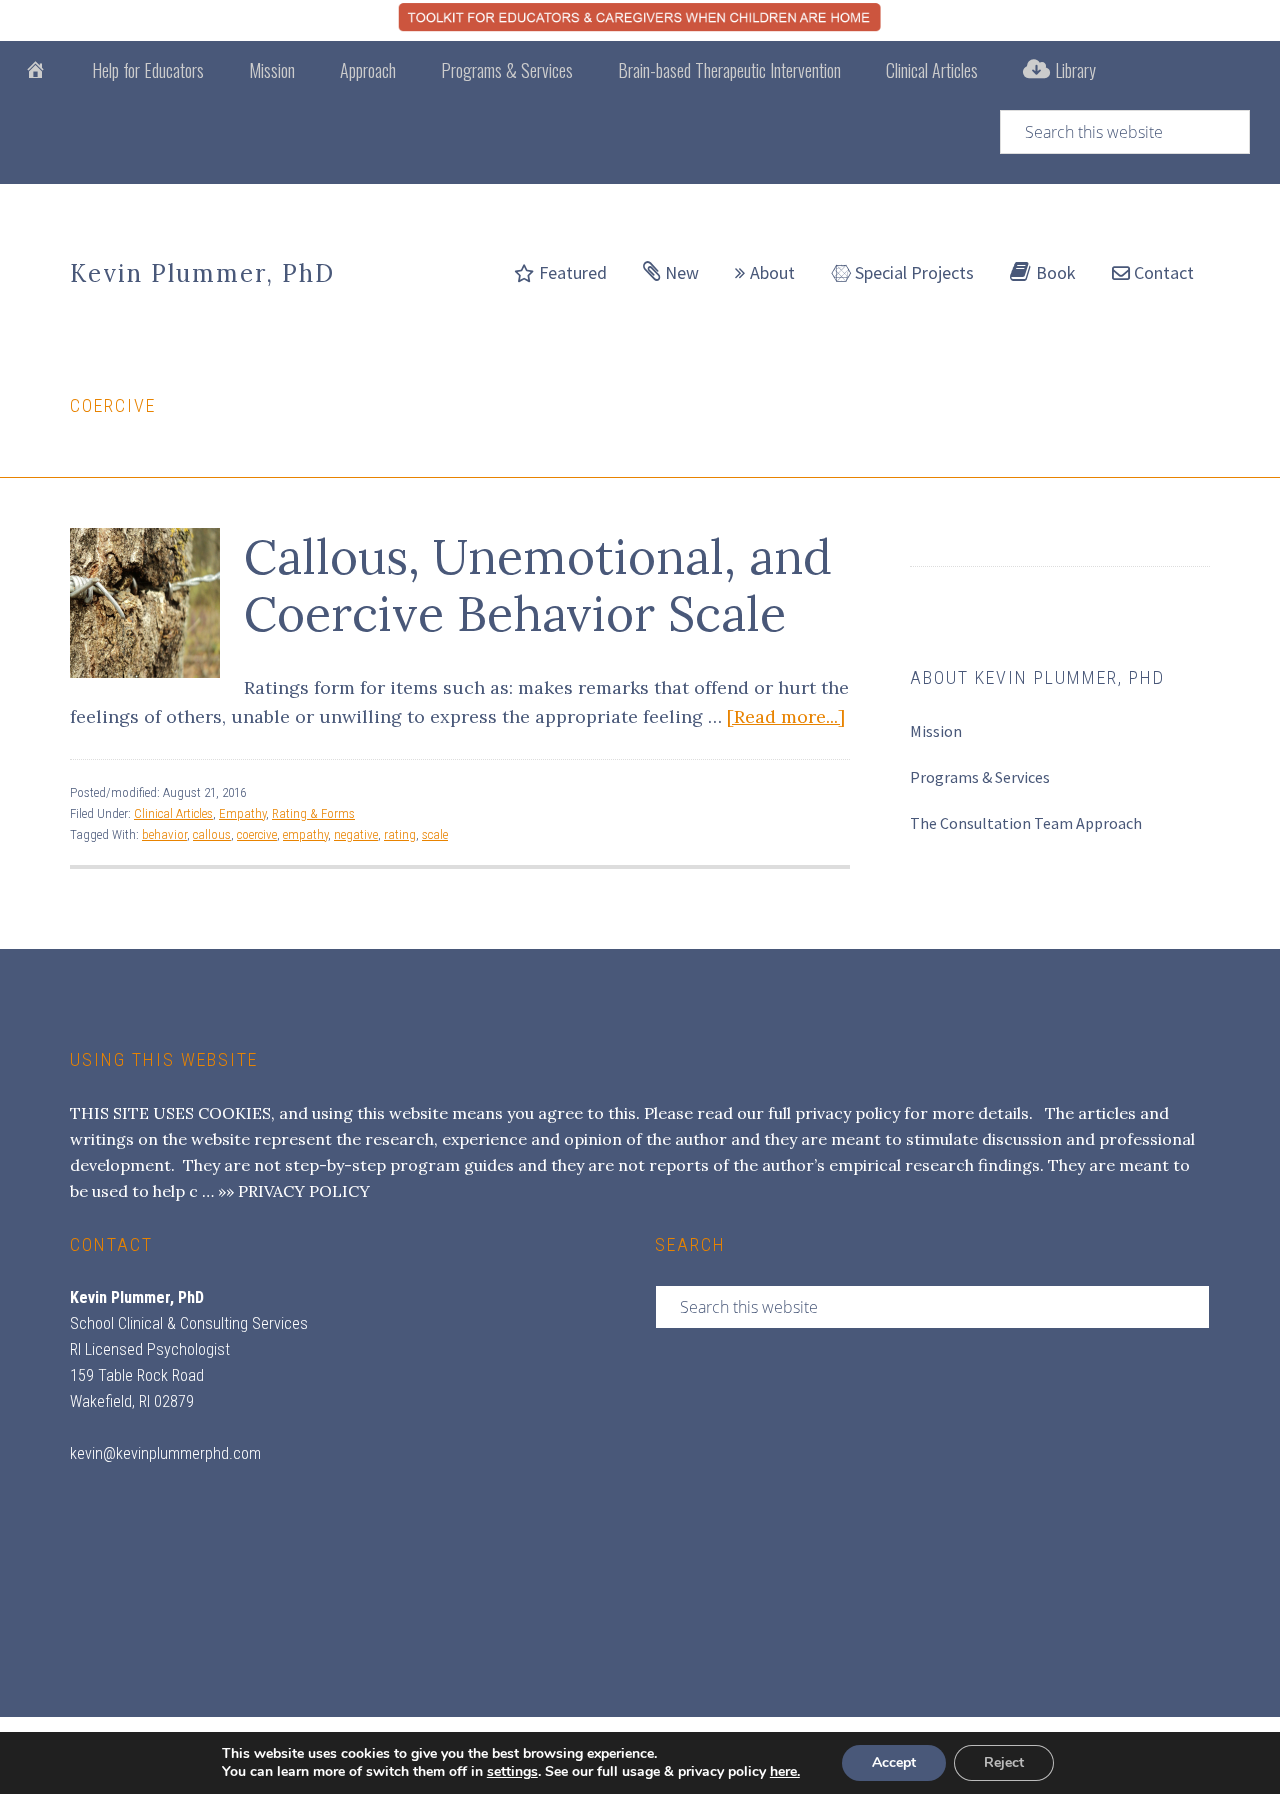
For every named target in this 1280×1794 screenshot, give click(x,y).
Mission (936, 731)
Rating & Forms (313, 813)
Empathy (242, 813)
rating (400, 834)
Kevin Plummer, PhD (202, 273)
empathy (305, 834)
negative (356, 834)
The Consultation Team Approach (1026, 823)
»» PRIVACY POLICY (294, 1191)
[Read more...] (786, 716)
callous (212, 834)
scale (435, 834)
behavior (164, 834)
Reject (1004, 1762)
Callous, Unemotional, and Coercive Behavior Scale (538, 585)
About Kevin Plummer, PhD (1037, 677)
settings (512, 1772)
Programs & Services (980, 777)
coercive (257, 834)
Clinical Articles (173, 813)
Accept (894, 1762)
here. (785, 1771)
